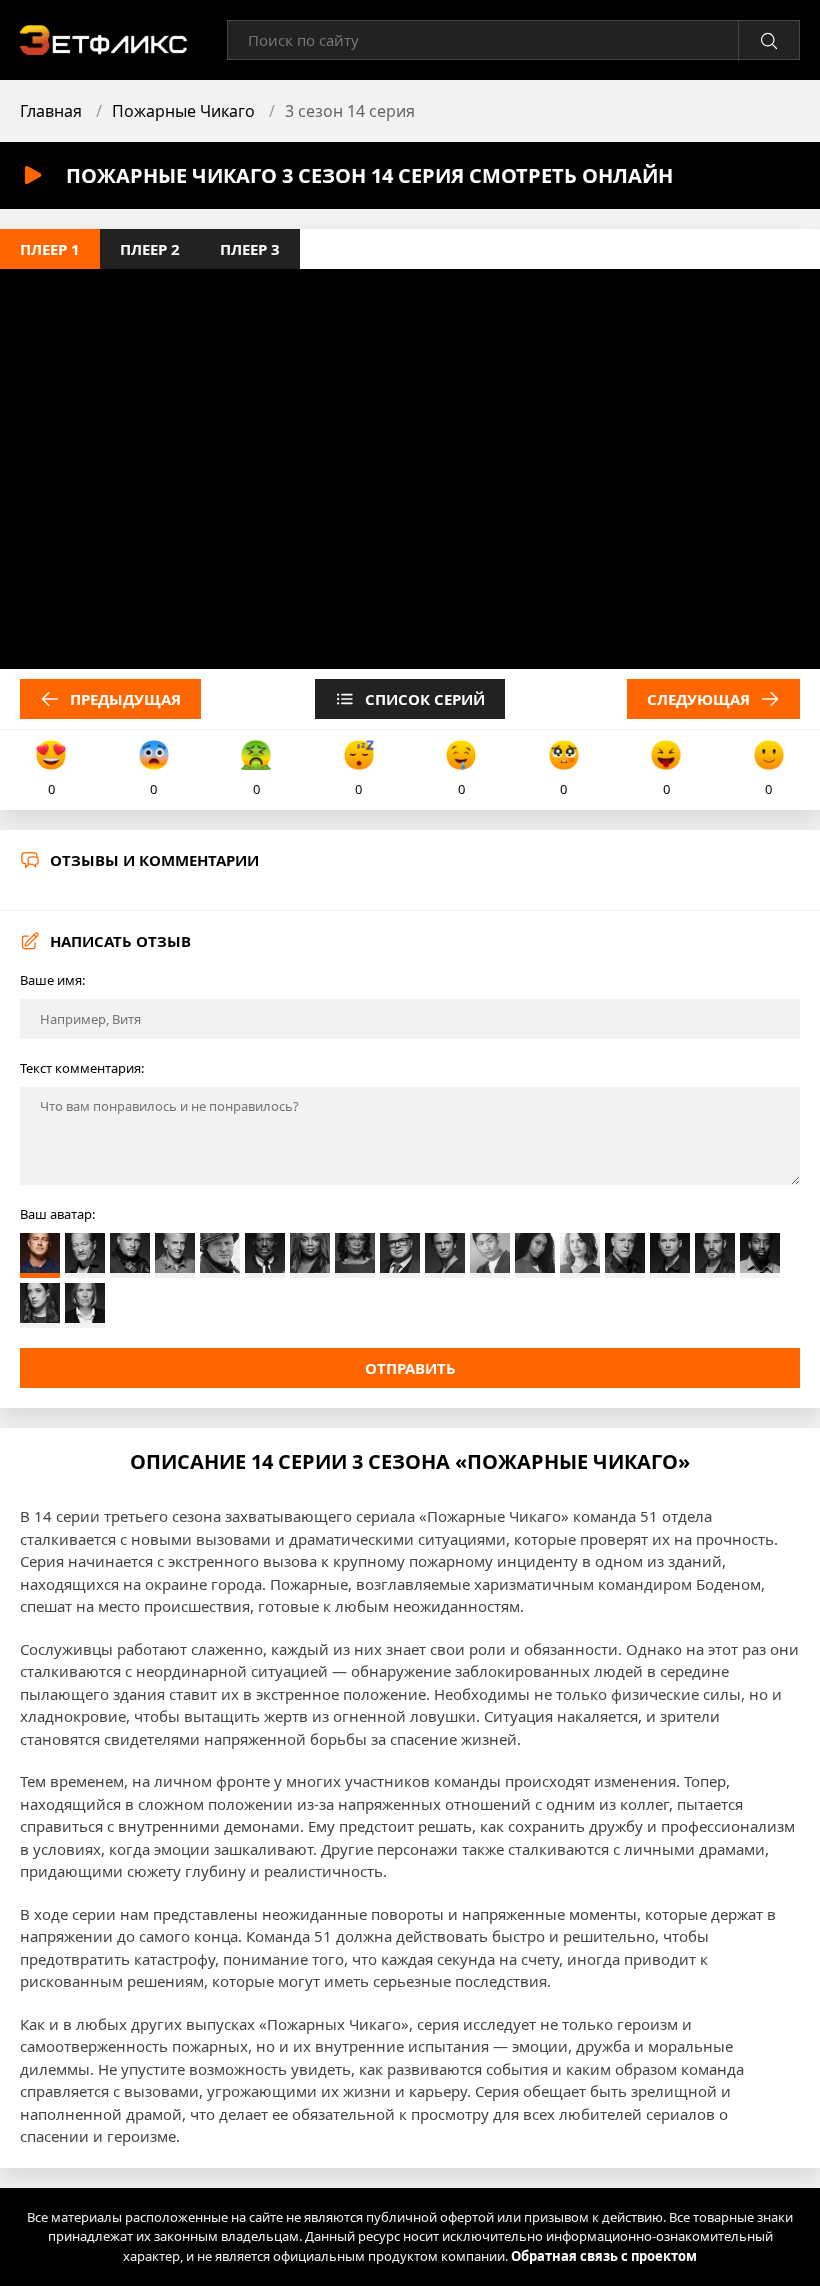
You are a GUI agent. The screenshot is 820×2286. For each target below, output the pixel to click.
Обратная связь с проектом (604, 2256)
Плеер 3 (250, 249)
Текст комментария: (82, 1068)
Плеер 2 (150, 249)
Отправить (410, 1368)
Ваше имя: (52, 980)
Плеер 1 (50, 249)
